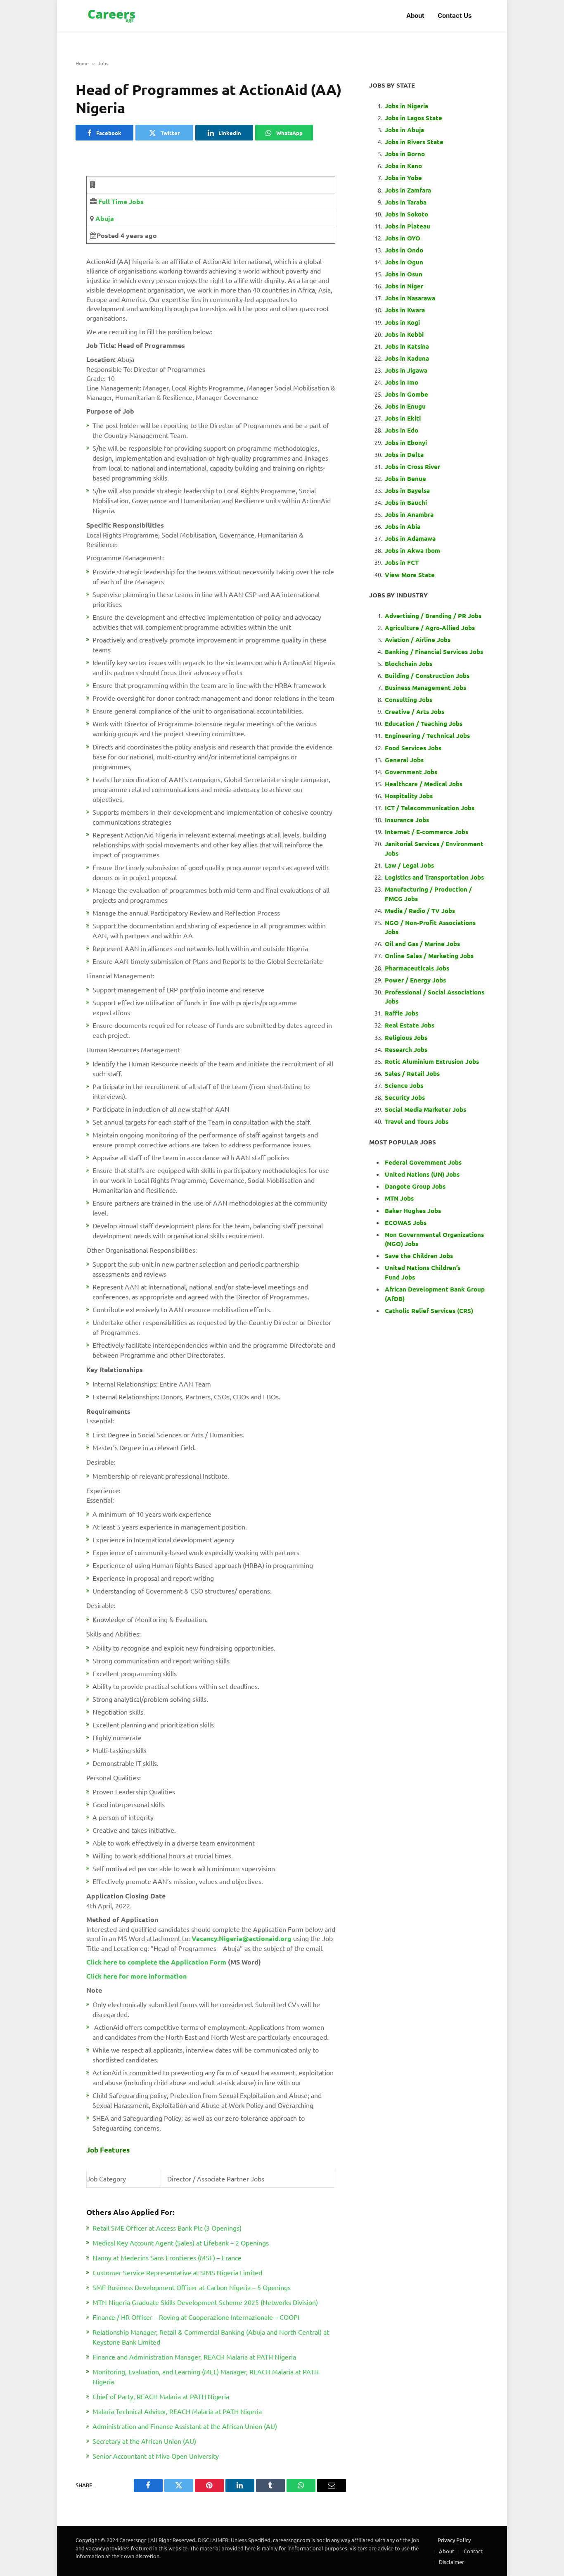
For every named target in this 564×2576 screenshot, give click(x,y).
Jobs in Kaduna (407, 358)
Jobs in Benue (405, 478)
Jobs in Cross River (412, 466)
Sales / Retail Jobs (412, 1073)
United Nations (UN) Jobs (422, 1174)
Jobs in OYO (403, 238)
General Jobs (404, 760)
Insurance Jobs (407, 820)
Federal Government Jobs (424, 1162)
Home (82, 63)
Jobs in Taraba (406, 202)
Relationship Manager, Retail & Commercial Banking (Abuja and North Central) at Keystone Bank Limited (211, 2337)
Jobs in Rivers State (414, 142)
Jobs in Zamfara (408, 190)
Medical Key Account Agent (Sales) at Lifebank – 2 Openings (181, 2243)
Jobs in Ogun (404, 262)
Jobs (103, 63)
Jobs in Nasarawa (410, 298)
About (415, 15)
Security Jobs (405, 1097)
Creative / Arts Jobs (415, 711)
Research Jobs (406, 1049)
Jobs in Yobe (403, 178)
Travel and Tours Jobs (417, 1121)
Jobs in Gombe (406, 394)
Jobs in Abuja (404, 130)
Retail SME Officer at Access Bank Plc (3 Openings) (167, 2228)
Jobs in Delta (404, 454)
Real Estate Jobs (410, 1025)
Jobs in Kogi (402, 322)
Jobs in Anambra (409, 514)
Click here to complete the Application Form (156, 1962)
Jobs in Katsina (407, 346)
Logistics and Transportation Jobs (434, 877)
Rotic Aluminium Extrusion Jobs (432, 1061)
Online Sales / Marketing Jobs (429, 956)
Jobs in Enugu (405, 406)
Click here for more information (136, 1976)
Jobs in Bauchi (406, 502)
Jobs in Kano (403, 166)
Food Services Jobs (413, 748)
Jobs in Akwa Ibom (412, 550)
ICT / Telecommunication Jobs (430, 808)
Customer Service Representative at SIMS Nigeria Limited (177, 2272)
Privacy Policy (454, 2540)
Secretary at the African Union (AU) (144, 2441)
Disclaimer (451, 2562)
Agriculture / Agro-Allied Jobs (430, 628)
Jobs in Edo (402, 430)
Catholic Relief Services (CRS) (429, 1311)
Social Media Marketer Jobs (425, 1109)
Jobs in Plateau (408, 226)
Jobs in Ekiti (403, 418)
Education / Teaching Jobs (424, 723)
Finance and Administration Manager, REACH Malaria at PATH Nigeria (194, 2357)
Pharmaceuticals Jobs (417, 968)
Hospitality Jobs (409, 796)
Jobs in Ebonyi (406, 442)
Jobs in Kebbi (404, 334)
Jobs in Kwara (405, 310)
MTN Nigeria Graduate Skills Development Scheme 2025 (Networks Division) (205, 2302)
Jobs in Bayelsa (407, 490)
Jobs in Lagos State (414, 118)
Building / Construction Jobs (427, 676)
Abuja (104, 218)
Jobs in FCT (402, 562)
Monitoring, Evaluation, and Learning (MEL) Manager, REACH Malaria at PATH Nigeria (206, 2376)
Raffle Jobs (402, 1013)
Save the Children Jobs (419, 1256)
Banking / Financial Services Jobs (434, 652)
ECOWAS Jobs (406, 1223)
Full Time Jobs (121, 201)
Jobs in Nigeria (407, 106)
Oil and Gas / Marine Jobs (422, 944)
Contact (473, 2551)
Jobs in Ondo (404, 250)
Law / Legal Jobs (409, 865)
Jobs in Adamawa (410, 538)
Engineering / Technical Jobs (427, 735)
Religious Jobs (406, 1037)
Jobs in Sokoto (406, 214)
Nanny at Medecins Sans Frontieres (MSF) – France (167, 2257)
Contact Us (455, 15)
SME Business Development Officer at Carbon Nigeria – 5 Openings (192, 2287)
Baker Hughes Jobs (414, 1211)
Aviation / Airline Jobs (418, 640)
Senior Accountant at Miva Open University (156, 2456)
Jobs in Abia (403, 526)
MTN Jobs (399, 1198)
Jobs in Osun (404, 274)
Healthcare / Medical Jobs (424, 784)
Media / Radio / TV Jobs (420, 911)
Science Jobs (404, 1085)
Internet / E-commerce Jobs (427, 832)
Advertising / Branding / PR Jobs (433, 616)
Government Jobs (411, 772)
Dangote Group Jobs (415, 1186)
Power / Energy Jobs (415, 980)
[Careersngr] (112, 16)
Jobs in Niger (404, 286)
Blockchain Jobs (409, 664)
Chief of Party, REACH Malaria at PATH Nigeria (161, 2396)
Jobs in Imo (402, 382)
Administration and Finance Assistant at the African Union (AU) (185, 2426)
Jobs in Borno (405, 154)
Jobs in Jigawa (406, 370)
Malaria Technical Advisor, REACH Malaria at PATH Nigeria (177, 2411)
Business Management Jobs (425, 687)
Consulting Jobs (409, 699)
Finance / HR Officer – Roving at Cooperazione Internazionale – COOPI (196, 2317)
